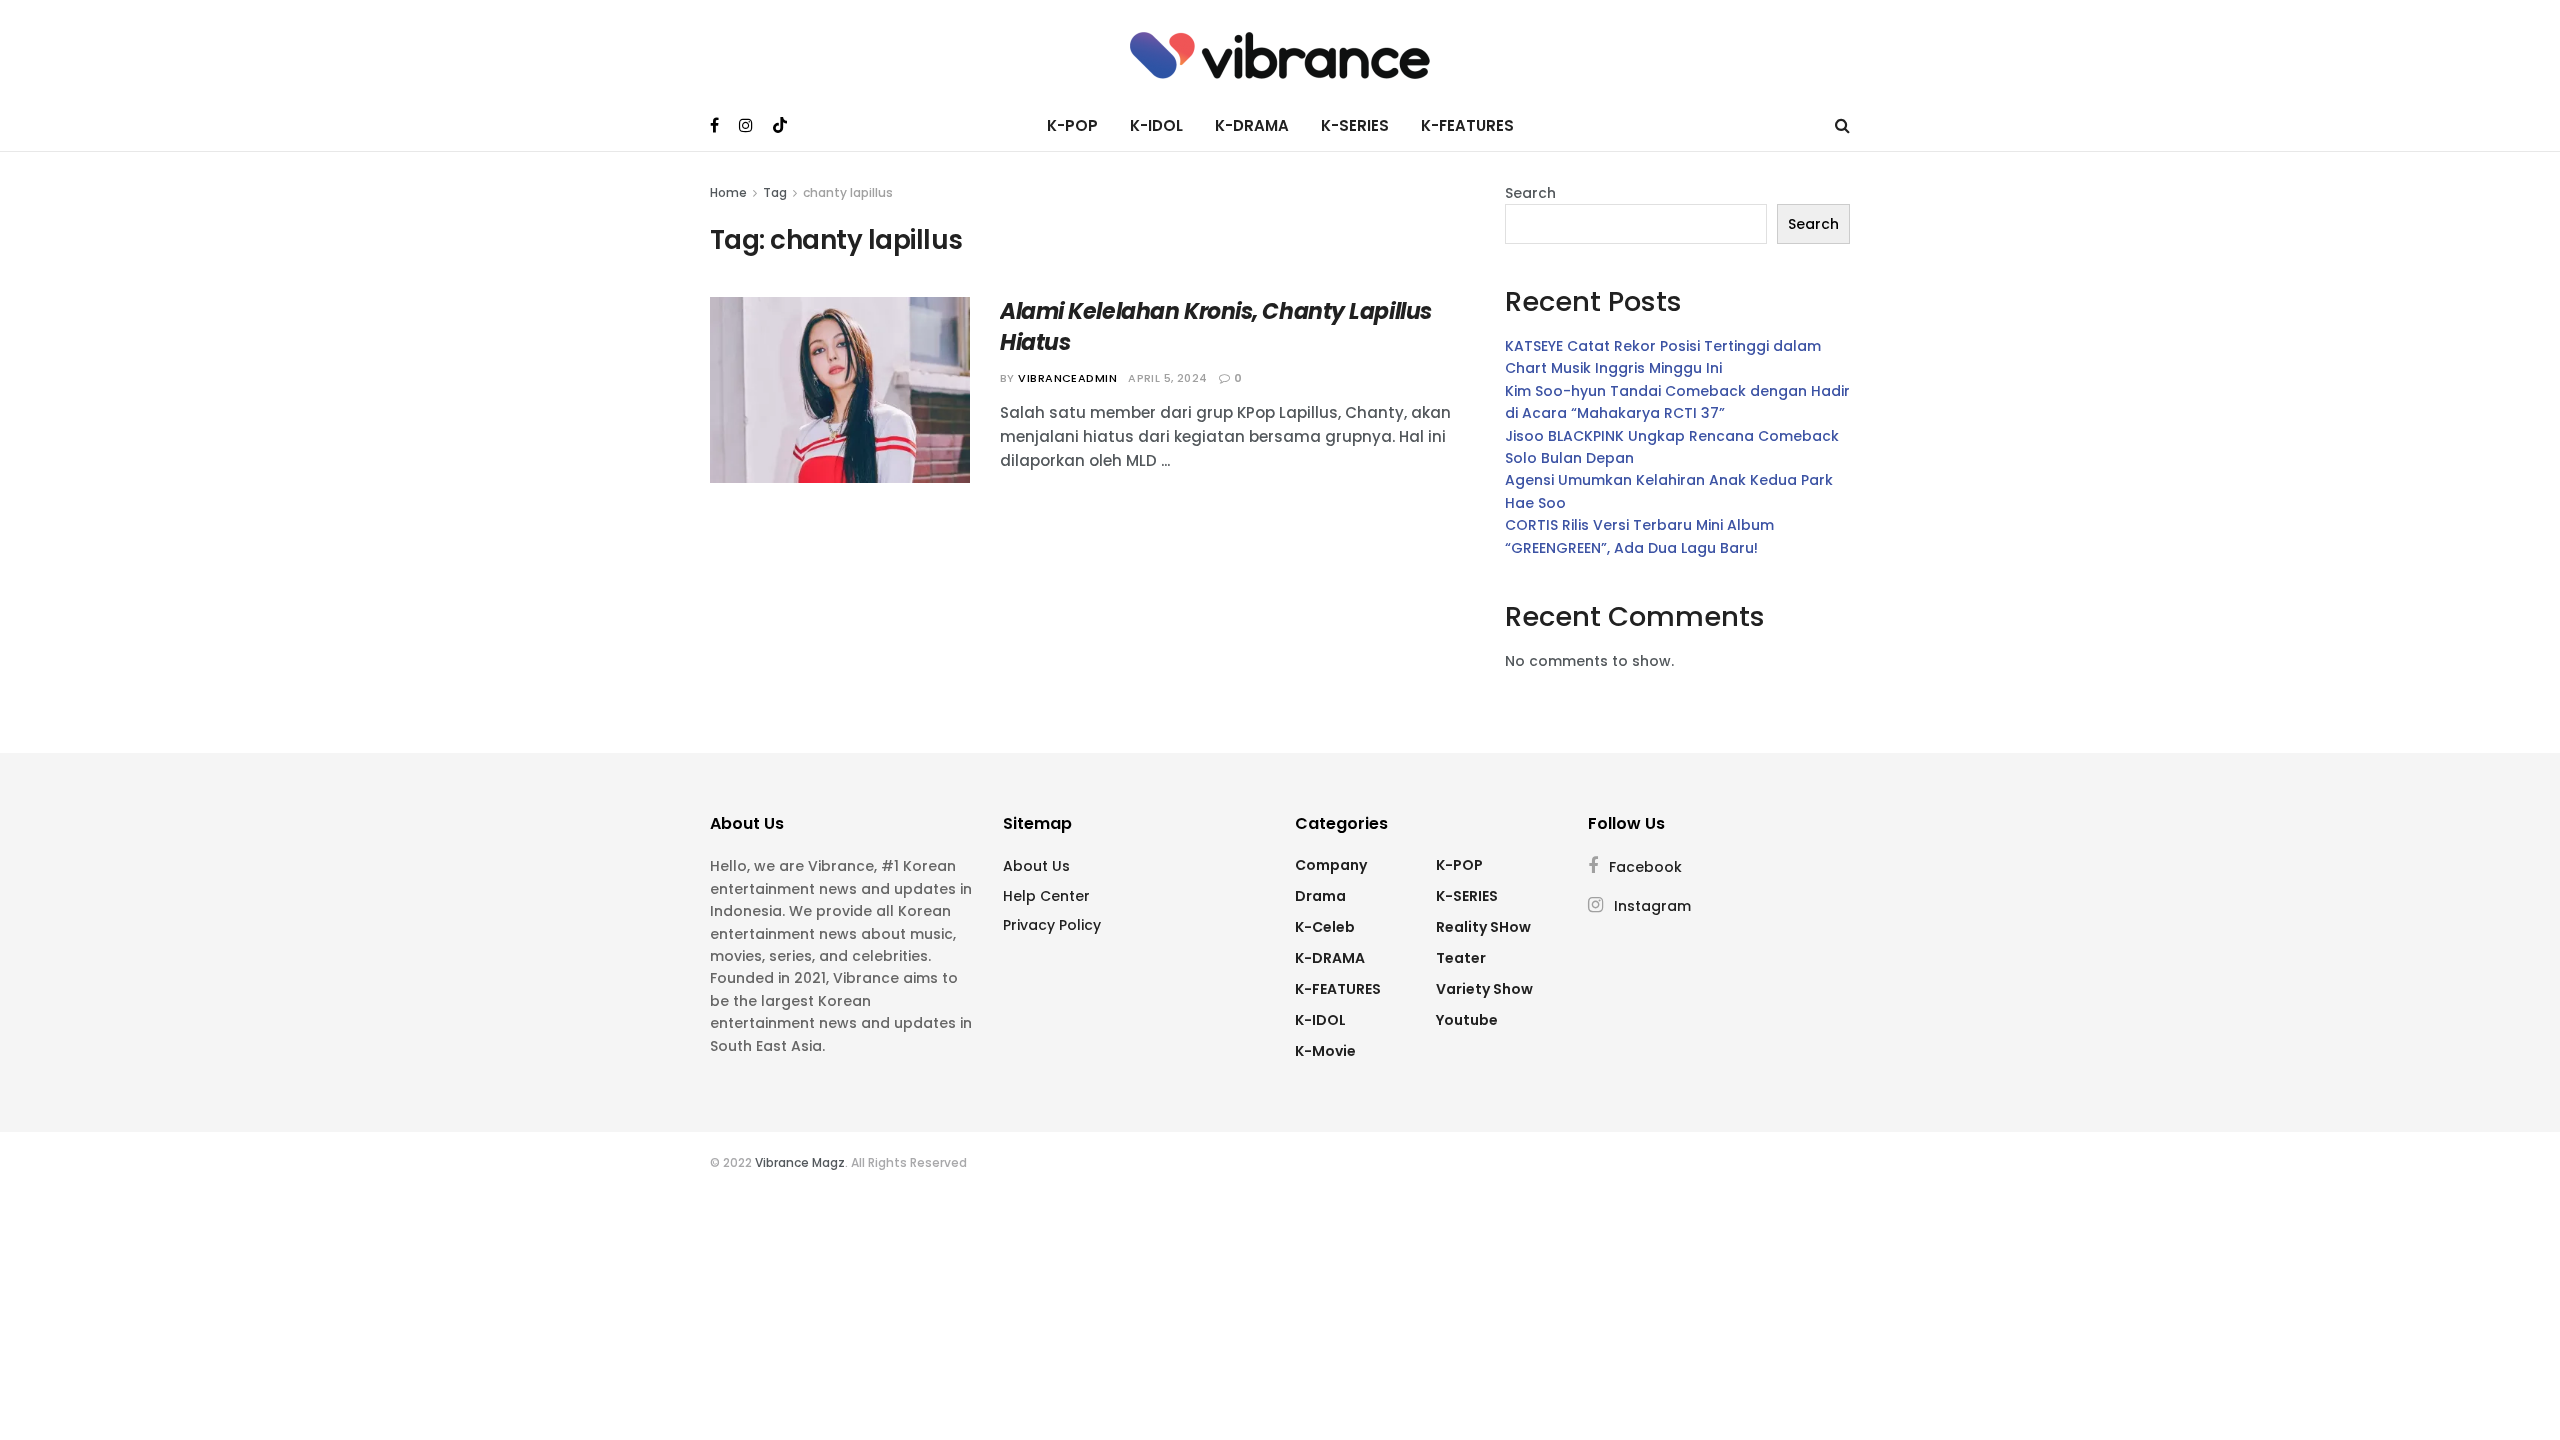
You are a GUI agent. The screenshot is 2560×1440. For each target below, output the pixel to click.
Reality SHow (1483, 927)
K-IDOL (1156, 125)
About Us (1036, 866)
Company (1331, 865)
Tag (775, 192)
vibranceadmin (1067, 378)
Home (728, 192)
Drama (1320, 896)
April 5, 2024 (1168, 378)
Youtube (1467, 1020)
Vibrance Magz (800, 1162)
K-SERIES (1355, 125)
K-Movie (1325, 1051)
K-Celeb (1325, 927)
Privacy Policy (1052, 925)
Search (1530, 193)
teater (1461, 958)
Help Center (1046, 896)
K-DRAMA (1252, 125)
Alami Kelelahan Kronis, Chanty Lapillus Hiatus (1216, 327)
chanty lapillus (848, 192)
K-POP (1072, 125)
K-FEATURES (1467, 125)
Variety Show (1484, 989)
